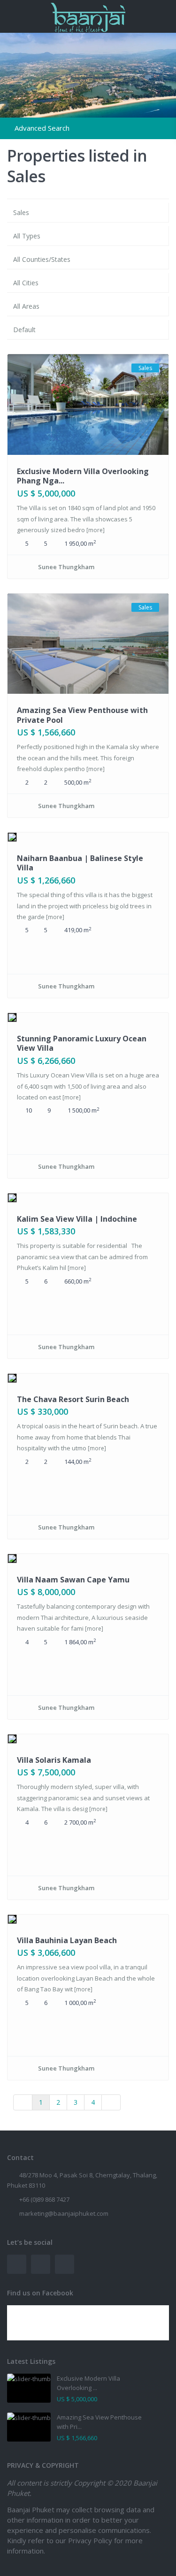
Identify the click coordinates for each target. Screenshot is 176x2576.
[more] (96, 530)
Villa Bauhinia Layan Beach (67, 1940)
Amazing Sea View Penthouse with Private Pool (82, 715)
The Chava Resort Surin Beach (73, 1399)
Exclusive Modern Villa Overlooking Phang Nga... (83, 476)
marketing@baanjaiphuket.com (64, 2213)
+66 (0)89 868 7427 (44, 2199)
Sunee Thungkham (66, 567)
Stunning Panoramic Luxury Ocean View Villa (82, 1043)
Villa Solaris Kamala (54, 1760)
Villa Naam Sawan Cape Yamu (73, 1580)
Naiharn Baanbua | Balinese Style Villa (80, 863)
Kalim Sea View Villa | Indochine (77, 1219)
